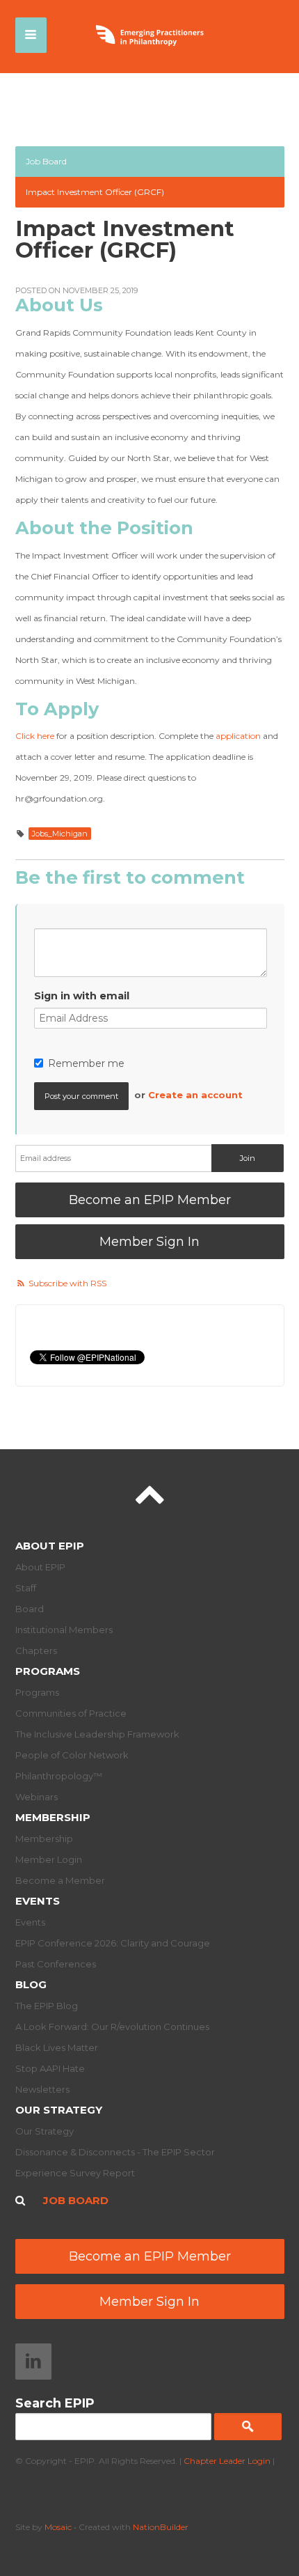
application (238, 736)
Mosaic (58, 2527)
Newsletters (42, 2089)
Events (38, 1901)
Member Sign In (149, 1242)
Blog (31, 1984)
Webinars (37, 1797)
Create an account (195, 1095)
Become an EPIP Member (150, 1200)
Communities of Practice (71, 1713)
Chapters (36, 1650)
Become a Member (60, 1880)
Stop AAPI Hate (50, 2068)
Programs (48, 1671)
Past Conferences (56, 1964)
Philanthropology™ (59, 1776)
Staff (26, 1588)
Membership (53, 1817)
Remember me (86, 1063)
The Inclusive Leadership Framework (97, 1734)
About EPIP (50, 1546)
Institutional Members (64, 1630)
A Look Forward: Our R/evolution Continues (112, 2027)
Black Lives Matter (57, 2047)
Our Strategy (59, 2110)
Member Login (49, 1859)
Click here (35, 736)
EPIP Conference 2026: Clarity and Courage (113, 1943)
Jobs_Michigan (60, 834)
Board (30, 1609)
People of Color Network (72, 1755)
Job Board (46, 161)
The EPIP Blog (47, 2006)
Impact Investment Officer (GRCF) (95, 192)
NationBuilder (161, 2527)
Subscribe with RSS (67, 1283)
